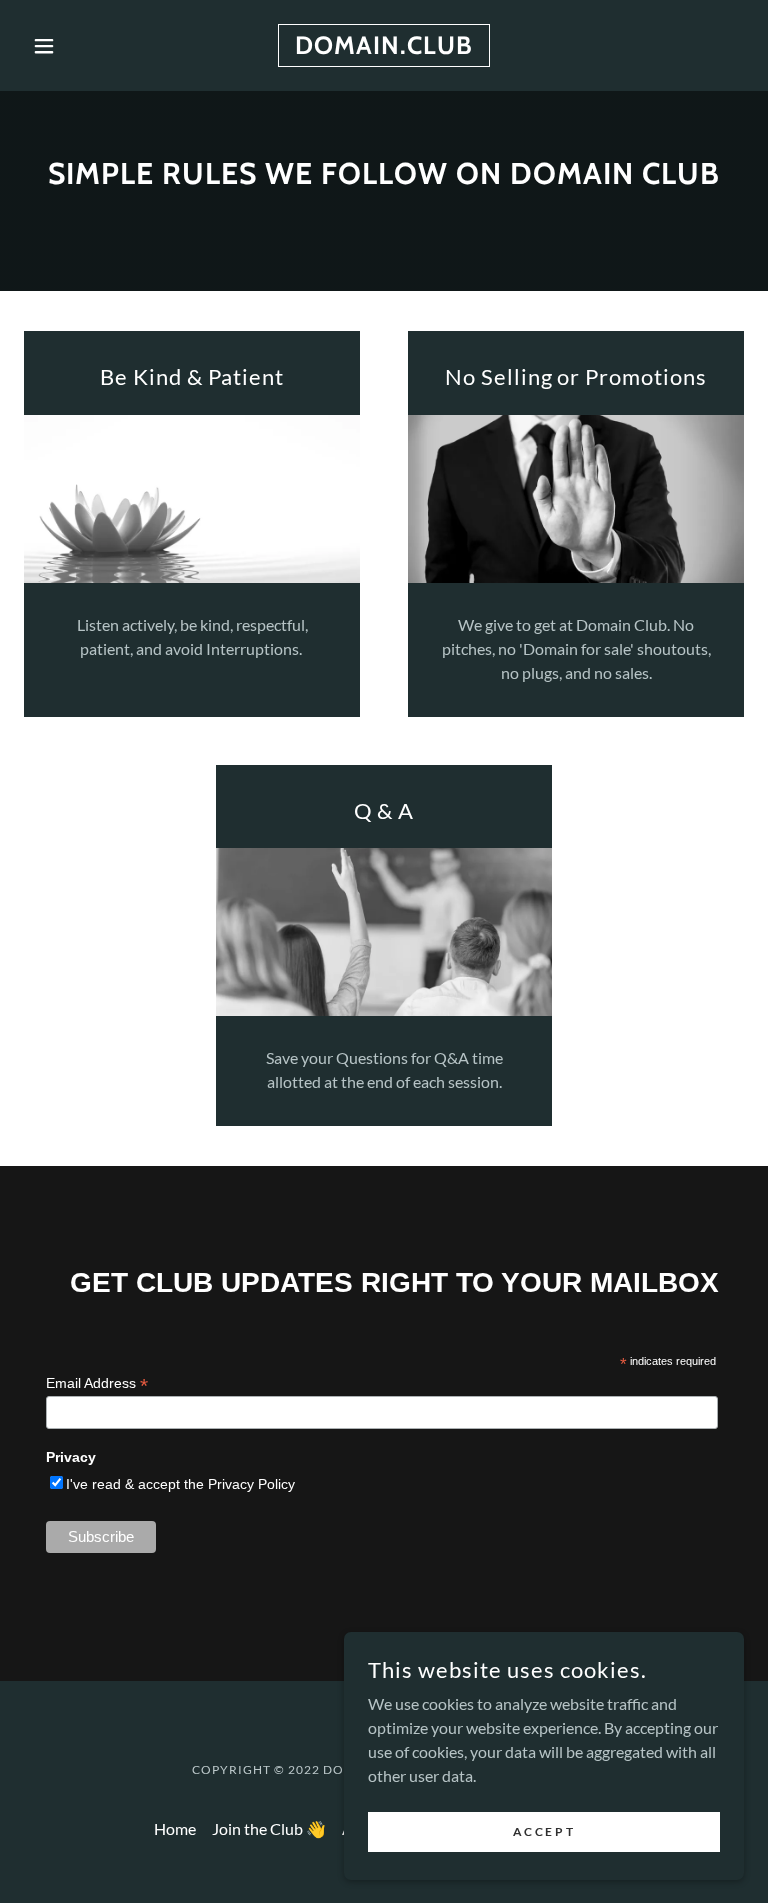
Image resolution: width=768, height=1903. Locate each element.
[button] (78, 46)
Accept (544, 1831)
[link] (384, 47)
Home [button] (175, 1828)
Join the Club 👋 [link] (269, 1828)
